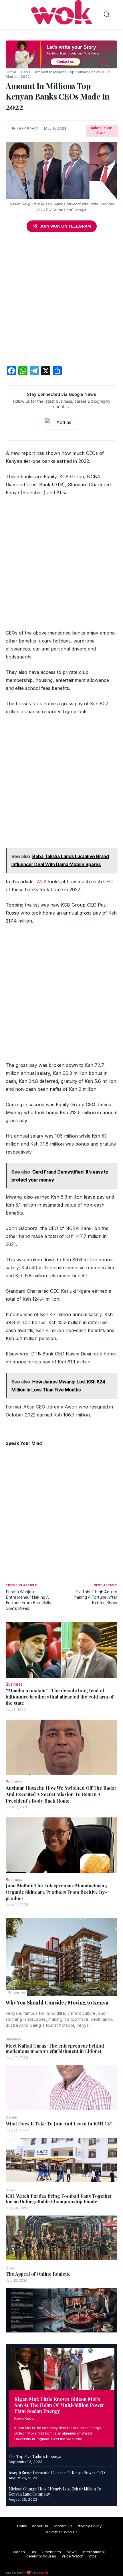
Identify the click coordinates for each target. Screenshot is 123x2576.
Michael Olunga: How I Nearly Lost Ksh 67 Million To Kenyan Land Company (55, 2491)
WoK (41, 881)
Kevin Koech (25, 2418)
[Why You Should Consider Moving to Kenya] (61, 1957)
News (11, 2190)
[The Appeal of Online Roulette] (61, 2310)
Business (16, 1993)
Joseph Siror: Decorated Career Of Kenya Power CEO (57, 2473)
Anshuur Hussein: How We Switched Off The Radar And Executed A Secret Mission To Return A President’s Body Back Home (61, 1794)
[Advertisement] (61, 300)
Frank (42, 2573)
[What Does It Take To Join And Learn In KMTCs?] (61, 2160)
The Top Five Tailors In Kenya (35, 2456)
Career (12, 2117)
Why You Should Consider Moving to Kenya (57, 2003)
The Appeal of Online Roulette (38, 2274)
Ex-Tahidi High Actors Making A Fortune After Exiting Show (95, 1597)
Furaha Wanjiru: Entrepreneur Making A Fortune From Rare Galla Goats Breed (28, 1600)
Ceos (26, 72)
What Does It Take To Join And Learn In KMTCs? (59, 2124)
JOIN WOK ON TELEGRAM (65, 226)
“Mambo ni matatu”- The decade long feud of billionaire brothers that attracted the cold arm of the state (60, 1697)
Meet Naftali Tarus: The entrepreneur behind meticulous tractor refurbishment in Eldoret (55, 2048)
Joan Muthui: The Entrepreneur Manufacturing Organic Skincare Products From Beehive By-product (56, 1892)
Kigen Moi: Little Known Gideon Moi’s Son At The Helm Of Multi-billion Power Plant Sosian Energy (59, 2405)
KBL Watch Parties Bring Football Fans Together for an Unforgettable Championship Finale (59, 2199)
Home (11, 72)
